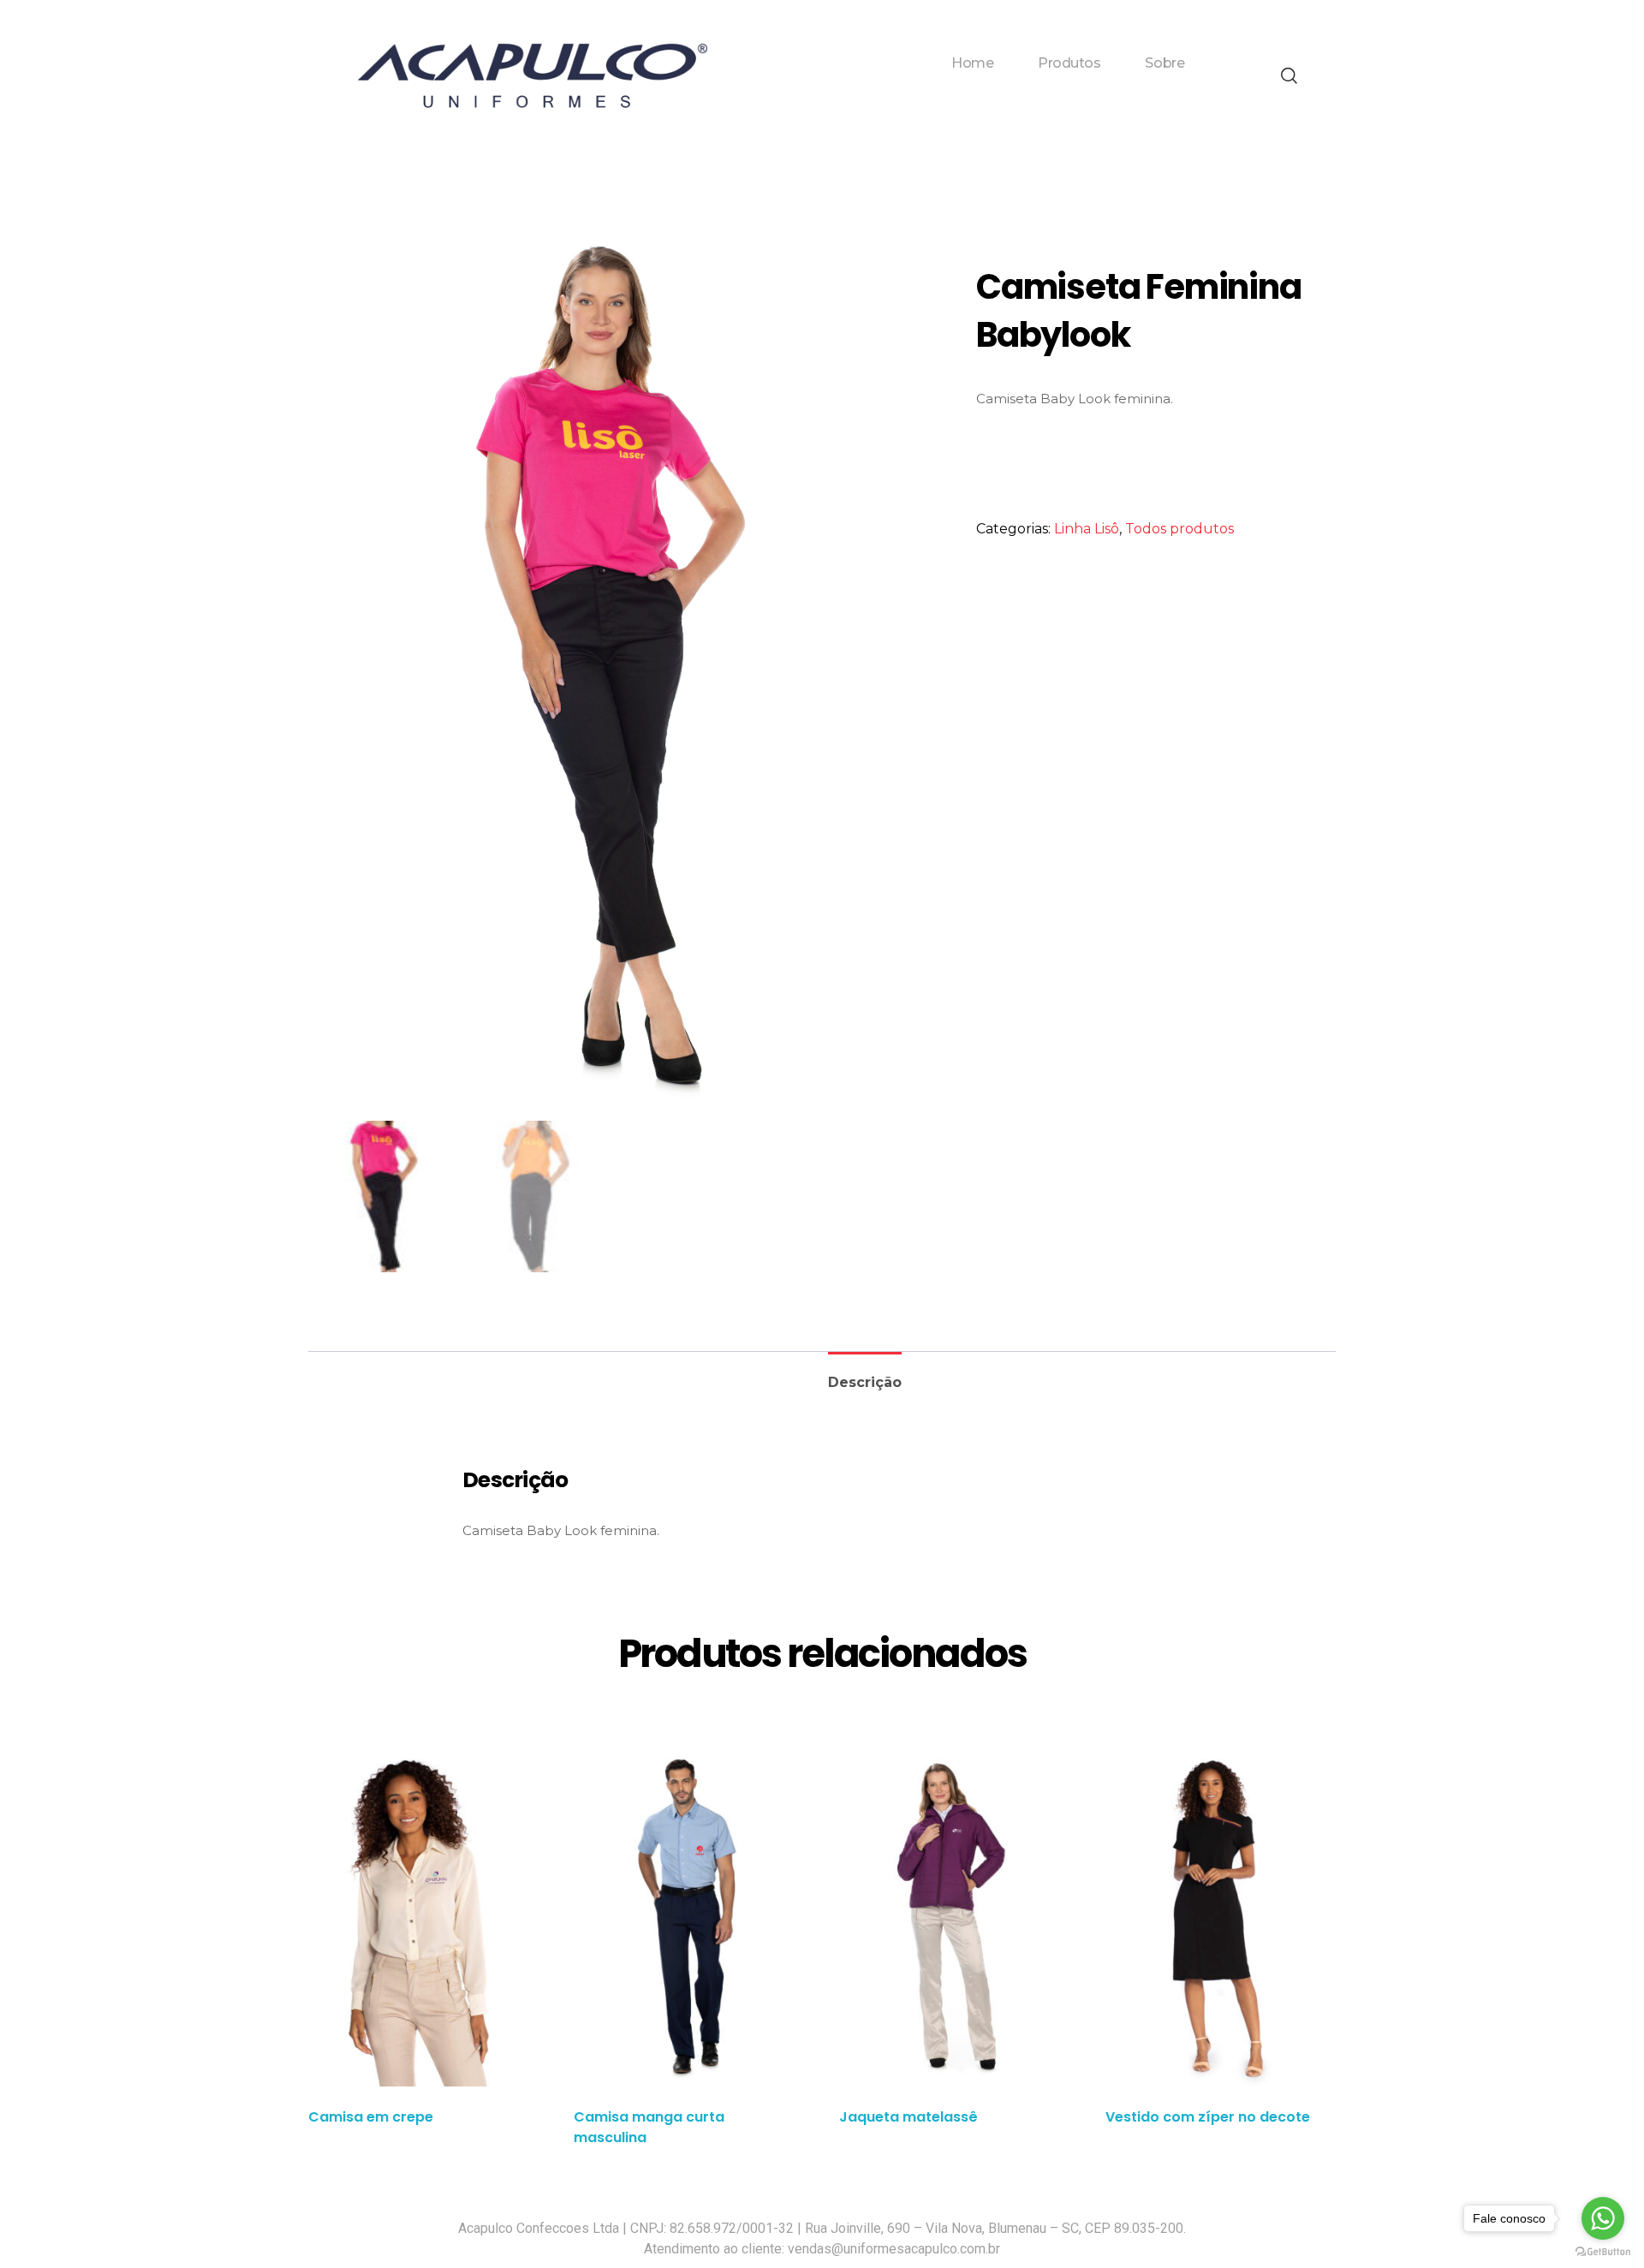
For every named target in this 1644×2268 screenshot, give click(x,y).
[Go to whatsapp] (1603, 2218)
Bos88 (930, 90)
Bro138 (885, 90)
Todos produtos (1179, 529)
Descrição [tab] (865, 1382)
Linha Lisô (1087, 529)
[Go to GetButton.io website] (1603, 2251)
